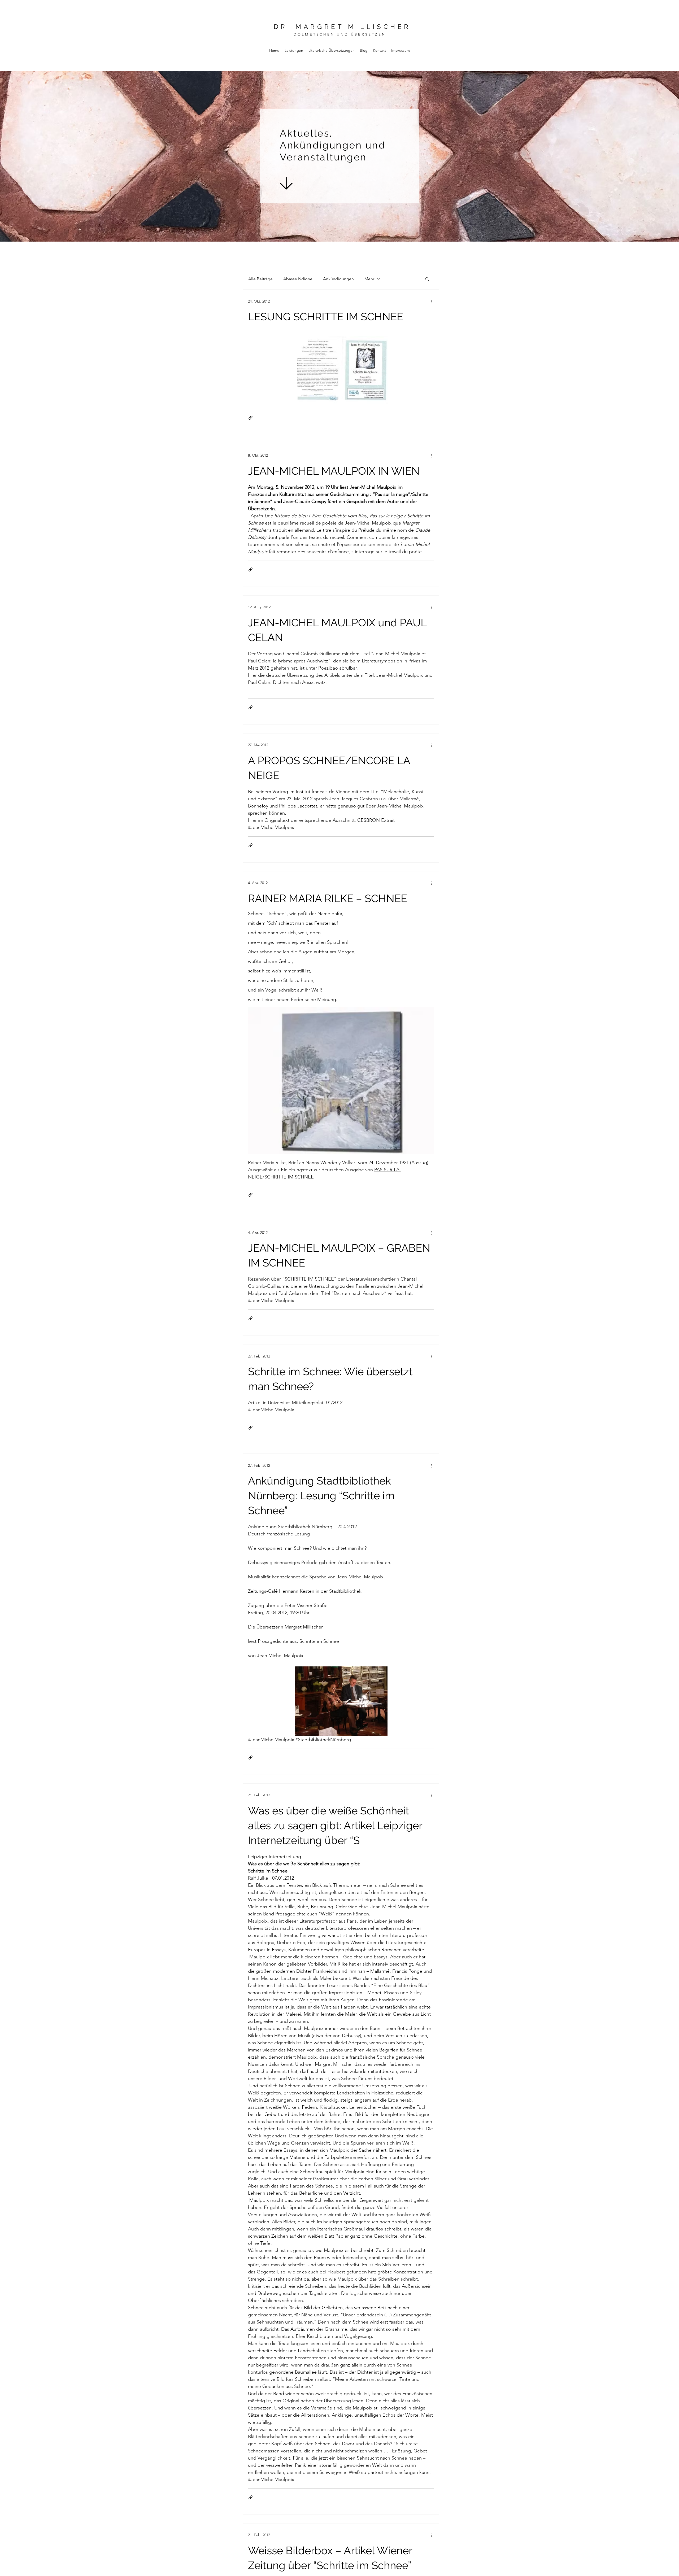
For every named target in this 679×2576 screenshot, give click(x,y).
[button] (427, 279)
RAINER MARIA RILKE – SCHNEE (328, 898)
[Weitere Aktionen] (431, 301)
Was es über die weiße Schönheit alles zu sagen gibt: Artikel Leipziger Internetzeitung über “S (335, 1825)
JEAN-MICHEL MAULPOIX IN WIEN (334, 471)
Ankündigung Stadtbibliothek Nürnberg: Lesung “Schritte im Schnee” (321, 1496)
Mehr (369, 279)
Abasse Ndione (298, 279)
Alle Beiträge (260, 279)
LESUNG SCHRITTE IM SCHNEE (326, 316)
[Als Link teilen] (251, 418)
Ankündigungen (338, 279)
